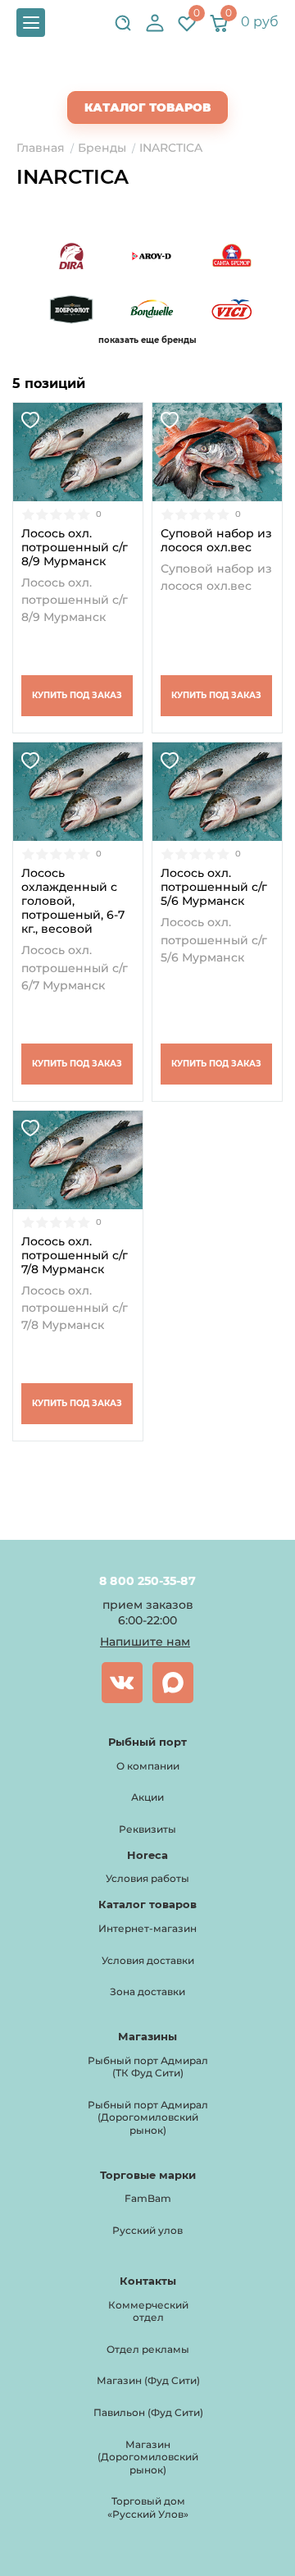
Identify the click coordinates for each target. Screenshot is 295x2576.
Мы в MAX (173, 1683)
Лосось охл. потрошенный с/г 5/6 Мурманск (214, 887)
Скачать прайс (161, 75)
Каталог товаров (147, 107)
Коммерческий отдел (148, 2311)
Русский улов (147, 2230)
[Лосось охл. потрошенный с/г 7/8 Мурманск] (78, 1160)
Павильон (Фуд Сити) (148, 2412)
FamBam (148, 2198)
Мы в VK (122, 1683)
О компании (148, 1766)
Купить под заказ (77, 695)
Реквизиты (147, 1829)
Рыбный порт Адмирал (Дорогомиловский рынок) (148, 2117)
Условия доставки (148, 1960)
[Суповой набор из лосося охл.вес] (217, 452)
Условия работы (147, 1878)
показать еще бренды (147, 340)
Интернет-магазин (147, 1928)
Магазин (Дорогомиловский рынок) (148, 2457)
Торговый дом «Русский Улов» (148, 2507)
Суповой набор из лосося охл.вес (216, 541)
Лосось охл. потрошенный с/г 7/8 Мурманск (75, 1256)
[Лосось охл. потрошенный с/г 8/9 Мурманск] (78, 452)
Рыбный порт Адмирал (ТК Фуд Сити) (148, 2067)
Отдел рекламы (148, 2349)
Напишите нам (145, 1642)
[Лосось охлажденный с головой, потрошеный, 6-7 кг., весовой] (78, 792)
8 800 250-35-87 (147, 1581)
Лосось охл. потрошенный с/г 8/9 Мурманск (75, 548)
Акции (147, 1797)
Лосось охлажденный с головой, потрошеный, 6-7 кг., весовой (73, 901)
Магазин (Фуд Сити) (148, 2380)
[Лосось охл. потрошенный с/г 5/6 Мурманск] (217, 792)
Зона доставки (147, 1991)
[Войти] (155, 23)
